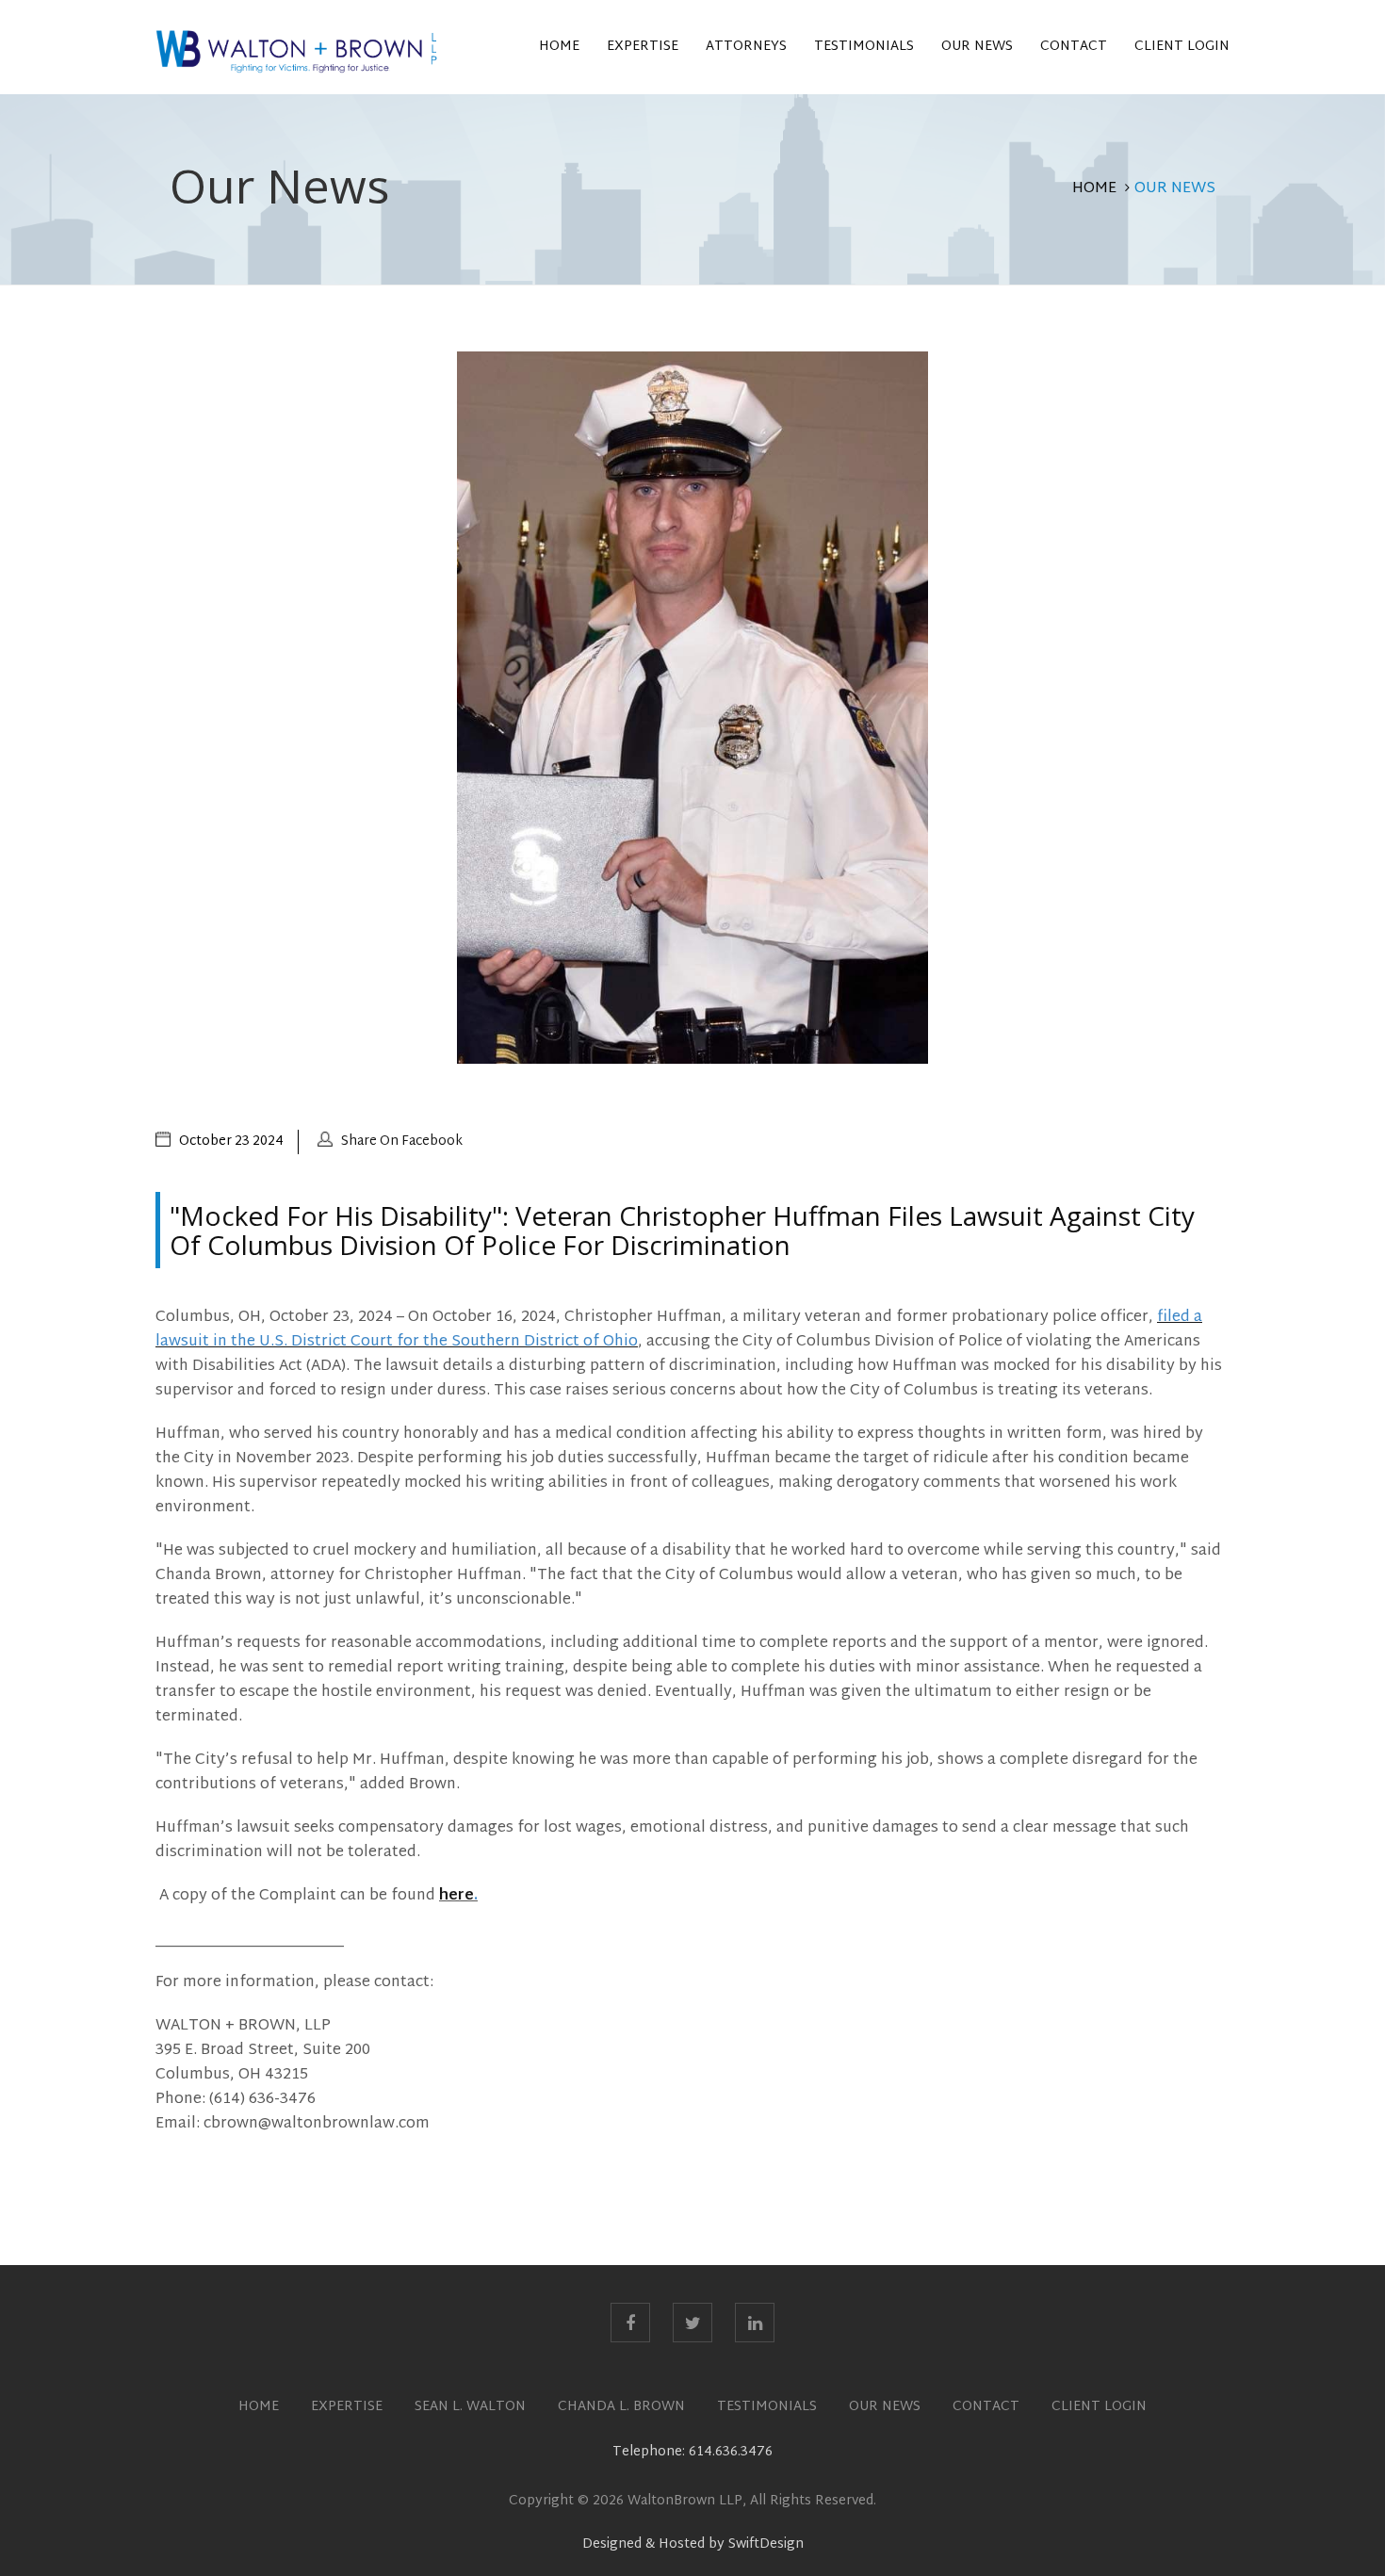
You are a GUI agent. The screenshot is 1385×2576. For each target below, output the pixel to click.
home (259, 2407)
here (456, 1896)
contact (986, 2407)
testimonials (767, 2407)
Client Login (1182, 47)
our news (885, 2407)
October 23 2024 (231, 1141)
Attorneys (746, 47)
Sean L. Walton (470, 2407)
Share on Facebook (402, 1141)
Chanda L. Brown (621, 2407)
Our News (977, 47)
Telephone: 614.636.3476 (692, 2452)
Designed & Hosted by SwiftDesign (693, 2544)
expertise (347, 2407)
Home (559, 47)
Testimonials (864, 47)
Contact (1074, 47)
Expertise (643, 47)
